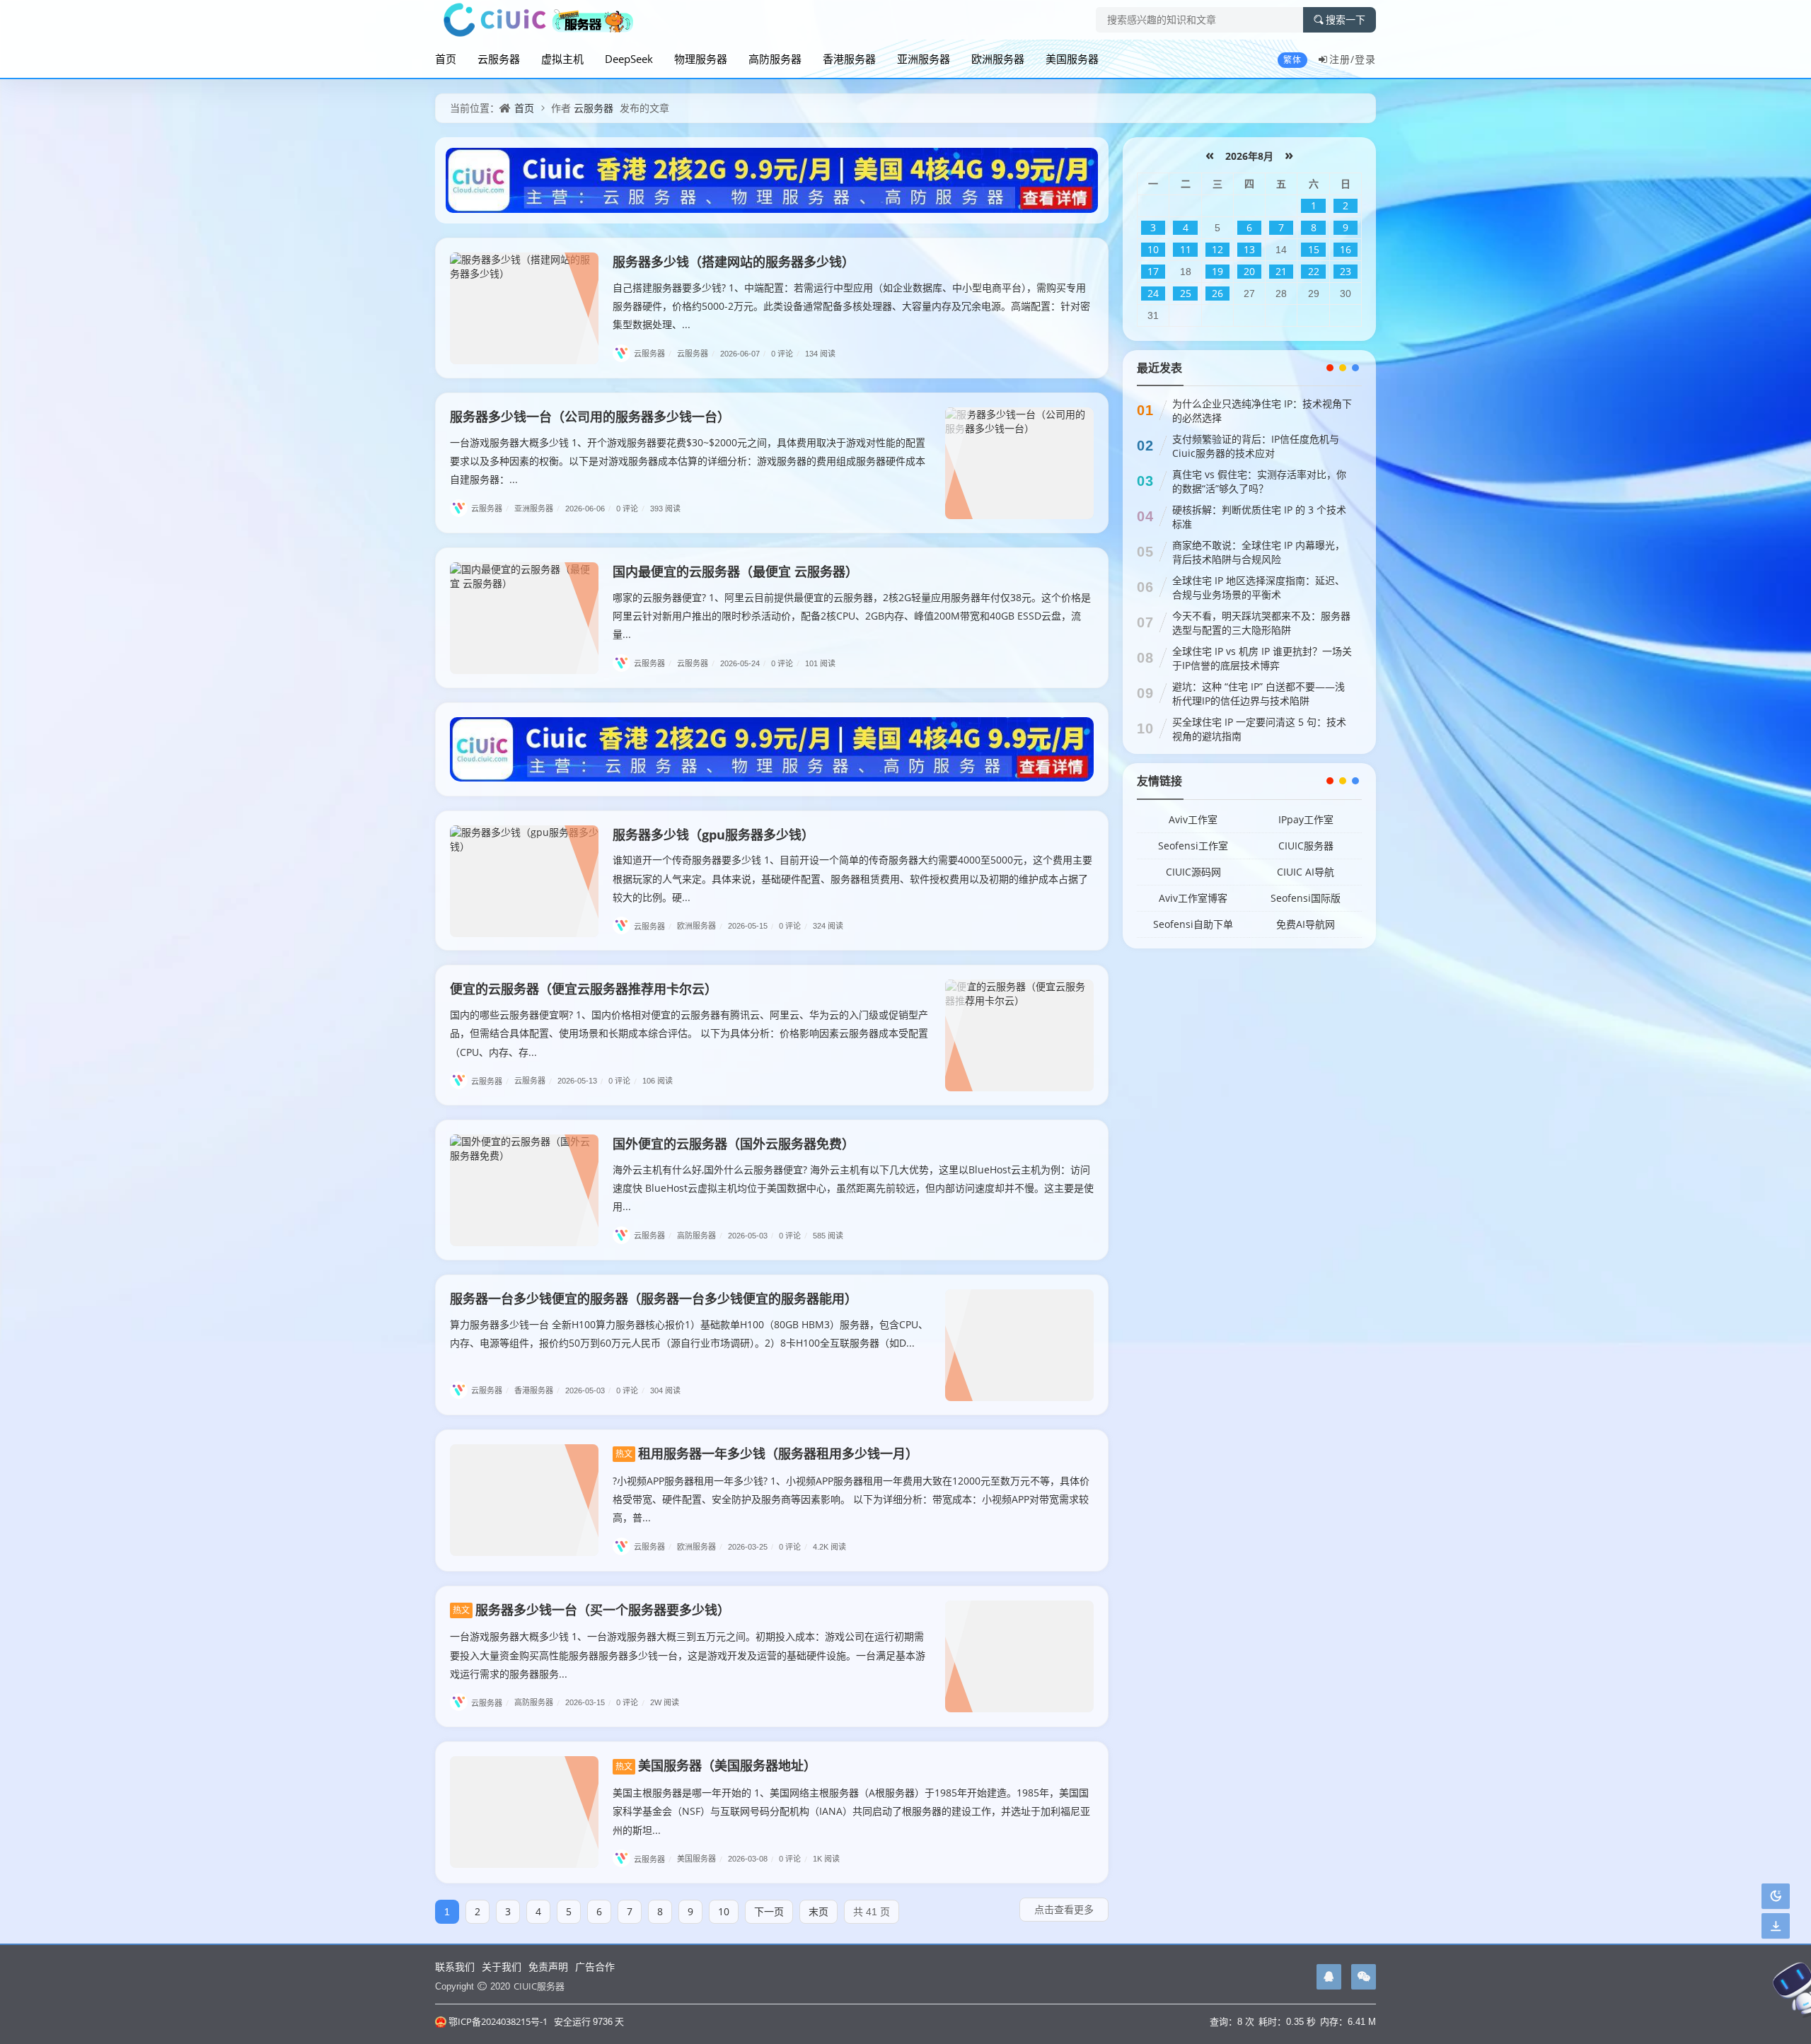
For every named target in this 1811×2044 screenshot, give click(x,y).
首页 (446, 59)
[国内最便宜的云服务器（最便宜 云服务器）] (524, 618)
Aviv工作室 (1193, 819)
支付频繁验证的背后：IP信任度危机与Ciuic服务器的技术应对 (1256, 446)
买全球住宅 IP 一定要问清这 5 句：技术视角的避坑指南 (1259, 729)
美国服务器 (1072, 59)
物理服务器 (701, 59)
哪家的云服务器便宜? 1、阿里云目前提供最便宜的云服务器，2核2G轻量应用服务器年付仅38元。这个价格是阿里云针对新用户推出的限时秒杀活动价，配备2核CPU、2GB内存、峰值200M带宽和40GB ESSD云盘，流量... (852, 616)
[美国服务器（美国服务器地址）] (524, 1812)
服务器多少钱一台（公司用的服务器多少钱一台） (590, 417)
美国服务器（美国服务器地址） (716, 1765)
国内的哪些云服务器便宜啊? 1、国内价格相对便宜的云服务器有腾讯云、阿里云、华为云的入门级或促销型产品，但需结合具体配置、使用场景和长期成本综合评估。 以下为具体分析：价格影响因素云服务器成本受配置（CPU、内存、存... (689, 1033)
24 (1153, 293)
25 (1186, 293)
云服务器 (499, 59)
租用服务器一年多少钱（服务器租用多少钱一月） (767, 1453)
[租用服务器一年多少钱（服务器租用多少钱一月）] (524, 1500)
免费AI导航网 (1306, 924)
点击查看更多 (1064, 1909)
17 (1153, 271)
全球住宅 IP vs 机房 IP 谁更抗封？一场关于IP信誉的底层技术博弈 (1262, 658)
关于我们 (502, 1967)
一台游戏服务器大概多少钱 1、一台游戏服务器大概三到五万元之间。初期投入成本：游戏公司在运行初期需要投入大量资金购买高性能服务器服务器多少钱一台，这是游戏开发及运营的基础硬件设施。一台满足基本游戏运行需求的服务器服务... (688, 1655)
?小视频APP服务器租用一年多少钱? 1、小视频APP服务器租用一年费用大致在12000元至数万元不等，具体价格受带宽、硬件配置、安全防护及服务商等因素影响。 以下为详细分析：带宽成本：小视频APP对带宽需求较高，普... (851, 1499)
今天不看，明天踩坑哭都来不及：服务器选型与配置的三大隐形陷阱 (1261, 623)
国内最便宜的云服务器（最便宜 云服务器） (735, 571)
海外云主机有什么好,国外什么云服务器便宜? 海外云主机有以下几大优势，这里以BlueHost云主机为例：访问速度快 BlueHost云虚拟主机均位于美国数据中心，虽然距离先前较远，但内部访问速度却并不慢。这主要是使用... (853, 1188)
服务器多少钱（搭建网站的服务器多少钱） (734, 262)
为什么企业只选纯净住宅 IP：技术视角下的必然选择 (1262, 411)
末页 (818, 1911)
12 (1217, 249)
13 (1249, 249)
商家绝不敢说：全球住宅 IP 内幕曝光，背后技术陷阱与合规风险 (1259, 552)
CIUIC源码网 (1193, 872)
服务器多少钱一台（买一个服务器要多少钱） (591, 1610)
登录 (1365, 59)
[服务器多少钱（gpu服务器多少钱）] (524, 881)
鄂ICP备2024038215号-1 (498, 2021)
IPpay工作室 (1306, 819)
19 (1217, 271)
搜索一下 (1346, 20)
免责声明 (548, 1967)
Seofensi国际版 (1306, 898)
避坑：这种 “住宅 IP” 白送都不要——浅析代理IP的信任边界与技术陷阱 (1259, 693)
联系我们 (455, 1967)
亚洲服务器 (924, 59)
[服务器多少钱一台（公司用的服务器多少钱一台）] (1019, 463)
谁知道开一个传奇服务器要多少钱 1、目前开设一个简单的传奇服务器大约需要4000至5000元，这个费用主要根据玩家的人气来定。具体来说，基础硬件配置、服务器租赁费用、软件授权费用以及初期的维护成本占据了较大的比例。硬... (852, 878)
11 (1186, 249)
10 (724, 1911)
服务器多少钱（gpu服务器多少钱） (713, 835)
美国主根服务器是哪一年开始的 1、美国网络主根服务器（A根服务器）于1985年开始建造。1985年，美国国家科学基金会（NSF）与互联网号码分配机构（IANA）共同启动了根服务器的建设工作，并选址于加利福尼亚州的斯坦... (851, 1811)
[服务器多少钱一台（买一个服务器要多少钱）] (1019, 1656)
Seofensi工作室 (1193, 846)
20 (1249, 271)
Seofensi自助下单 (1193, 924)
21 (1281, 271)
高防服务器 (775, 59)
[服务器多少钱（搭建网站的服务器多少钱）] (524, 308)
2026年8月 (1249, 156)
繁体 (1292, 60)
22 (1314, 271)
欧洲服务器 (998, 59)
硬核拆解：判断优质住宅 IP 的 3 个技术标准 (1259, 517)
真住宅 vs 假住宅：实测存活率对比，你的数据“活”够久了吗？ (1259, 481)
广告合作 (595, 1967)
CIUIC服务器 (1306, 846)
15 (1314, 249)
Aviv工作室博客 (1193, 898)
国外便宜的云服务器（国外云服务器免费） (734, 1144)
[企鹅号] (1329, 1977)
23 (1346, 271)
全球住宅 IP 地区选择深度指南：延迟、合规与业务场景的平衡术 (1259, 587)
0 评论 (785, 353)
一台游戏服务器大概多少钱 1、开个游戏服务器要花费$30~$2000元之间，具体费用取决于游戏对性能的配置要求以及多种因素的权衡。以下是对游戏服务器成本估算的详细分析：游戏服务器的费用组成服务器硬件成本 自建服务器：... (688, 461)
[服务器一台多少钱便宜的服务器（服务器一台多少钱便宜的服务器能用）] (1019, 1345)
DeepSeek (629, 59)
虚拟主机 (562, 59)
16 (1346, 249)
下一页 (769, 1911)
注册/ (1342, 59)
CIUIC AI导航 (1306, 872)
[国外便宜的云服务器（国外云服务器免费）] (524, 1190)
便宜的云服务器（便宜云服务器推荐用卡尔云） (584, 989)
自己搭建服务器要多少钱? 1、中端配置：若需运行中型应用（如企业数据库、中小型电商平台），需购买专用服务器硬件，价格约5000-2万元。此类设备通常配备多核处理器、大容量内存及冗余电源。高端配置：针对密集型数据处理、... (851, 306)
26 (1217, 293)
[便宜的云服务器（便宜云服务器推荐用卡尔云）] (1019, 1035)
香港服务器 (849, 59)
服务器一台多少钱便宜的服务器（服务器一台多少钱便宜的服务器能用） (654, 1299)
